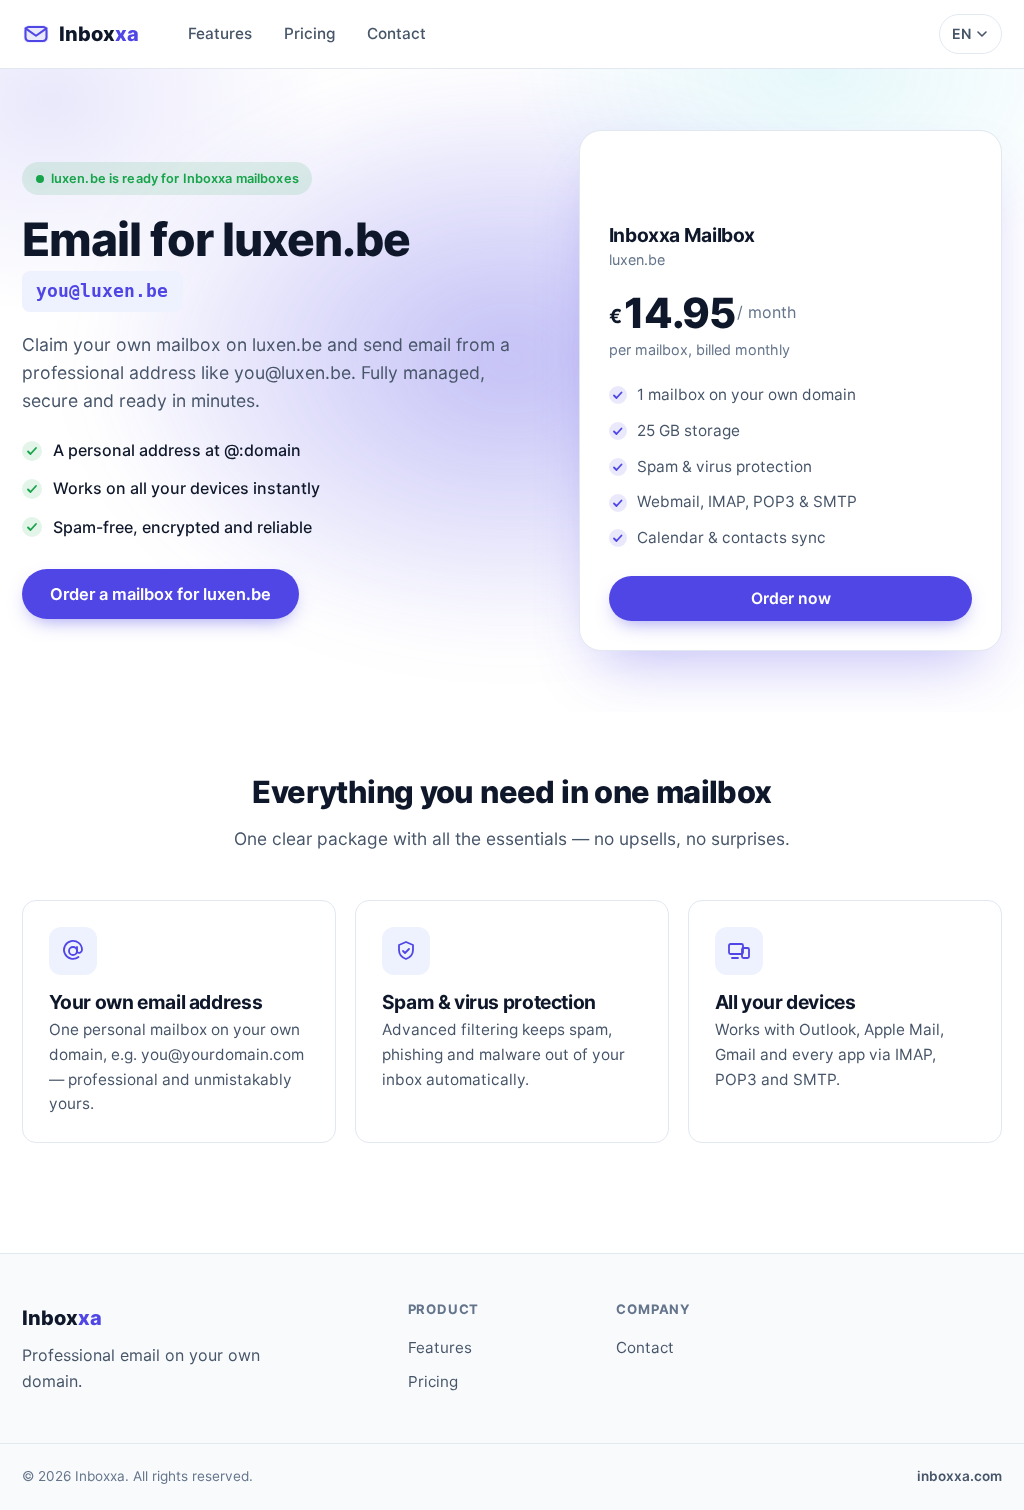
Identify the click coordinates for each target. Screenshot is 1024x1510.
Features (220, 33)
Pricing (309, 33)
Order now (791, 598)
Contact (396, 33)
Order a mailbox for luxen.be (160, 594)
